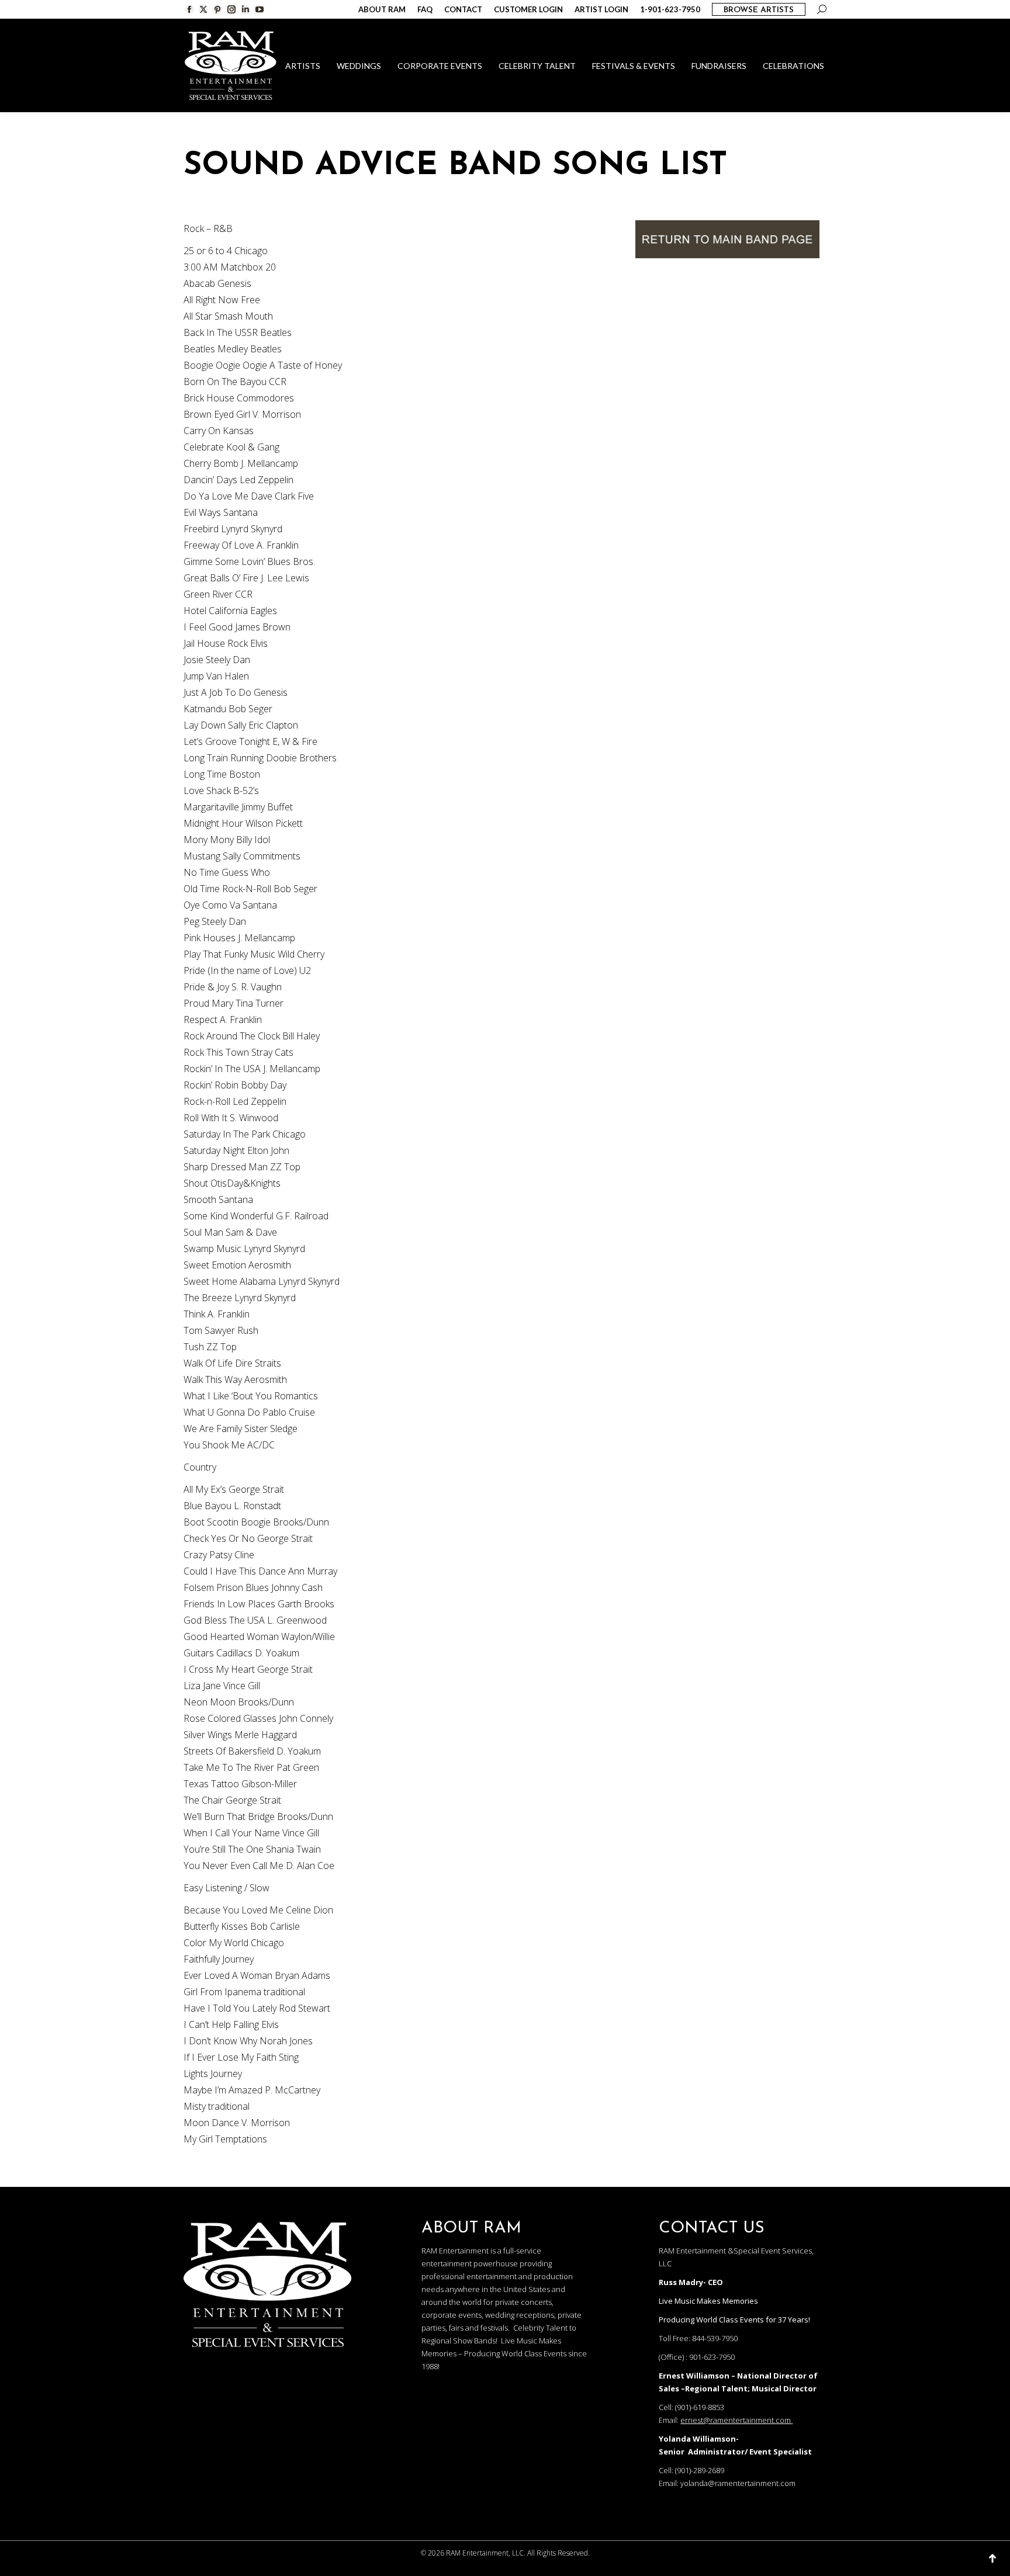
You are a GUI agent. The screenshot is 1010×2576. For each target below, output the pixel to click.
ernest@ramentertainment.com (736, 2420)
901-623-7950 (712, 2357)
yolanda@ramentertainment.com (738, 2483)
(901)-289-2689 (700, 2470)
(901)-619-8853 (700, 2407)
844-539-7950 (715, 2338)
